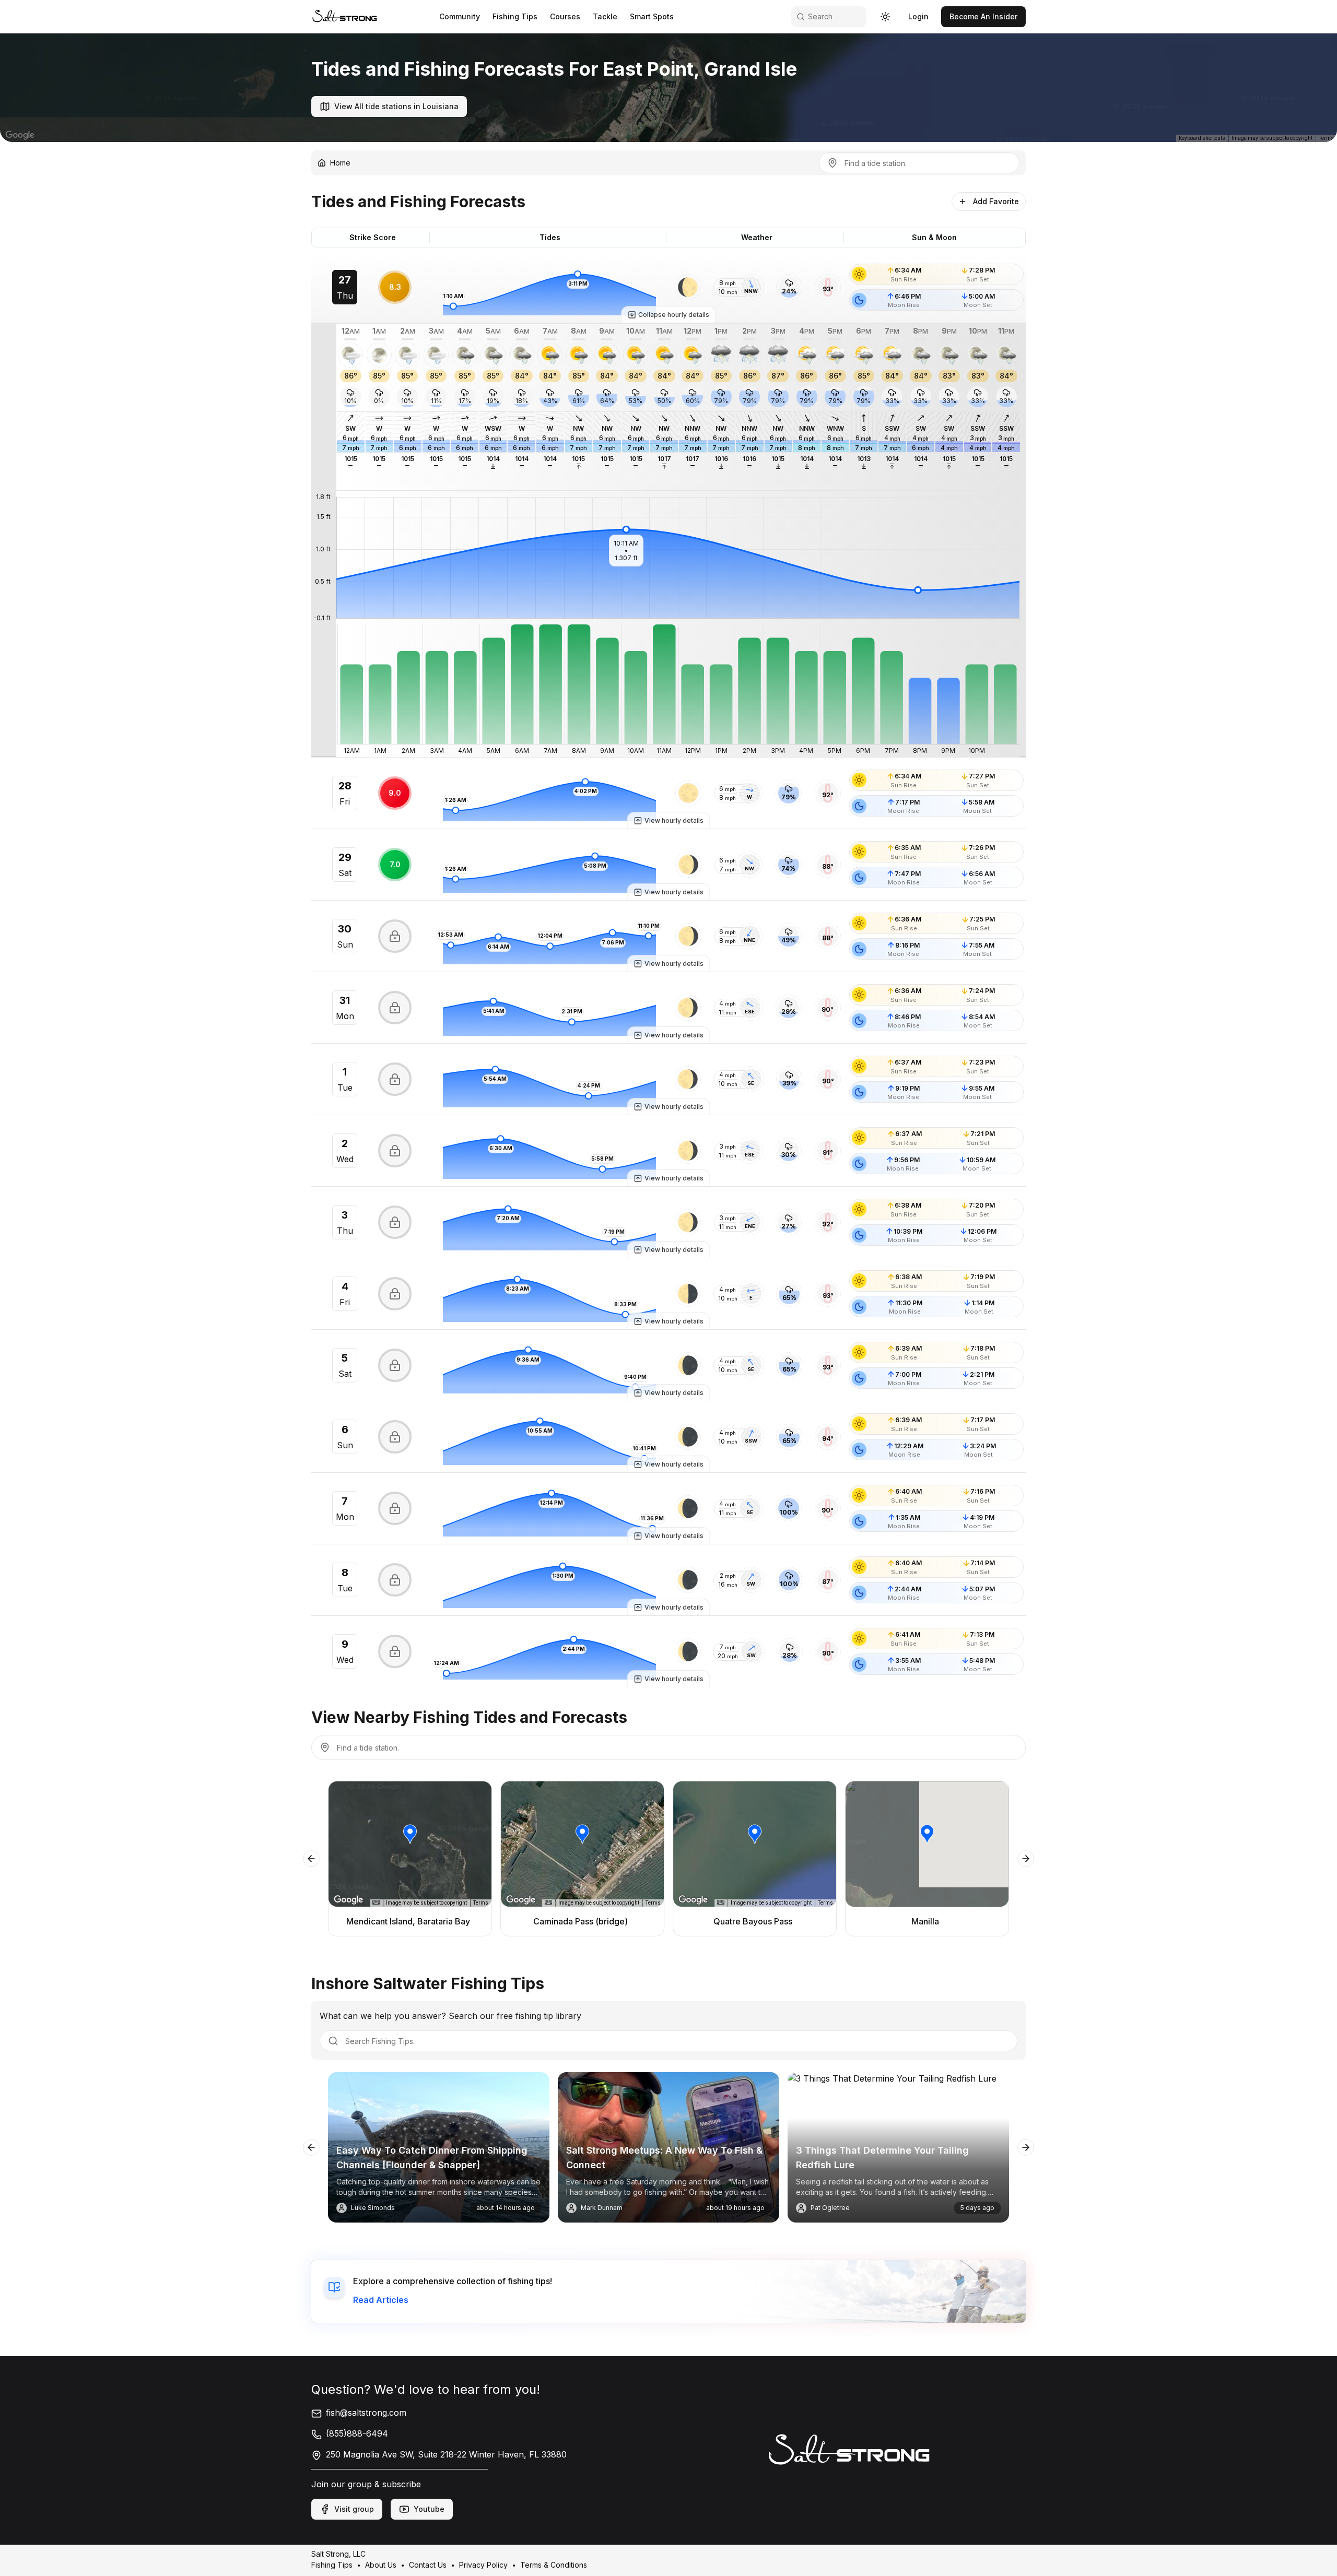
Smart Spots (652, 16)
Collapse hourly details (674, 315)
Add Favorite (996, 201)
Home (340, 163)
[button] (688, 287)
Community (460, 16)
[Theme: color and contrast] (885, 17)
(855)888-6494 (357, 2433)
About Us (381, 2565)
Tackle (605, 16)
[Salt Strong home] (345, 16)
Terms (1326, 138)
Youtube (429, 2509)
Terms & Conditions (554, 2565)
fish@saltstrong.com (366, 2413)
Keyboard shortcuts (1202, 138)
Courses (565, 16)
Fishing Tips (515, 16)
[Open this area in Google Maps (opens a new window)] (20, 135)
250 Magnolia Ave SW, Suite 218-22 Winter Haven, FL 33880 (446, 2454)
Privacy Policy (483, 2565)
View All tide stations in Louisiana (396, 106)
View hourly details (674, 820)
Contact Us (428, 2565)
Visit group (354, 2509)
